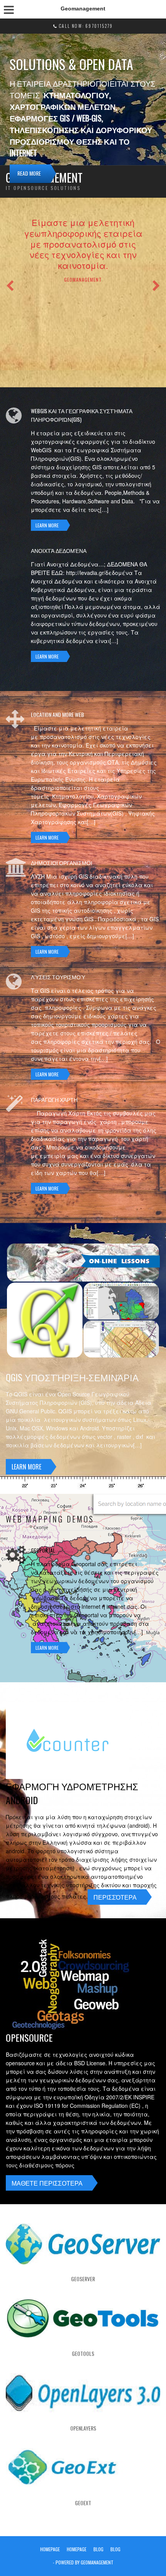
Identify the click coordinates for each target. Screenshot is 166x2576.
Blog (98, 2549)
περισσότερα (115, 1897)
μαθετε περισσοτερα (47, 2183)
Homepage (50, 2549)
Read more (29, 173)
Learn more (47, 525)
